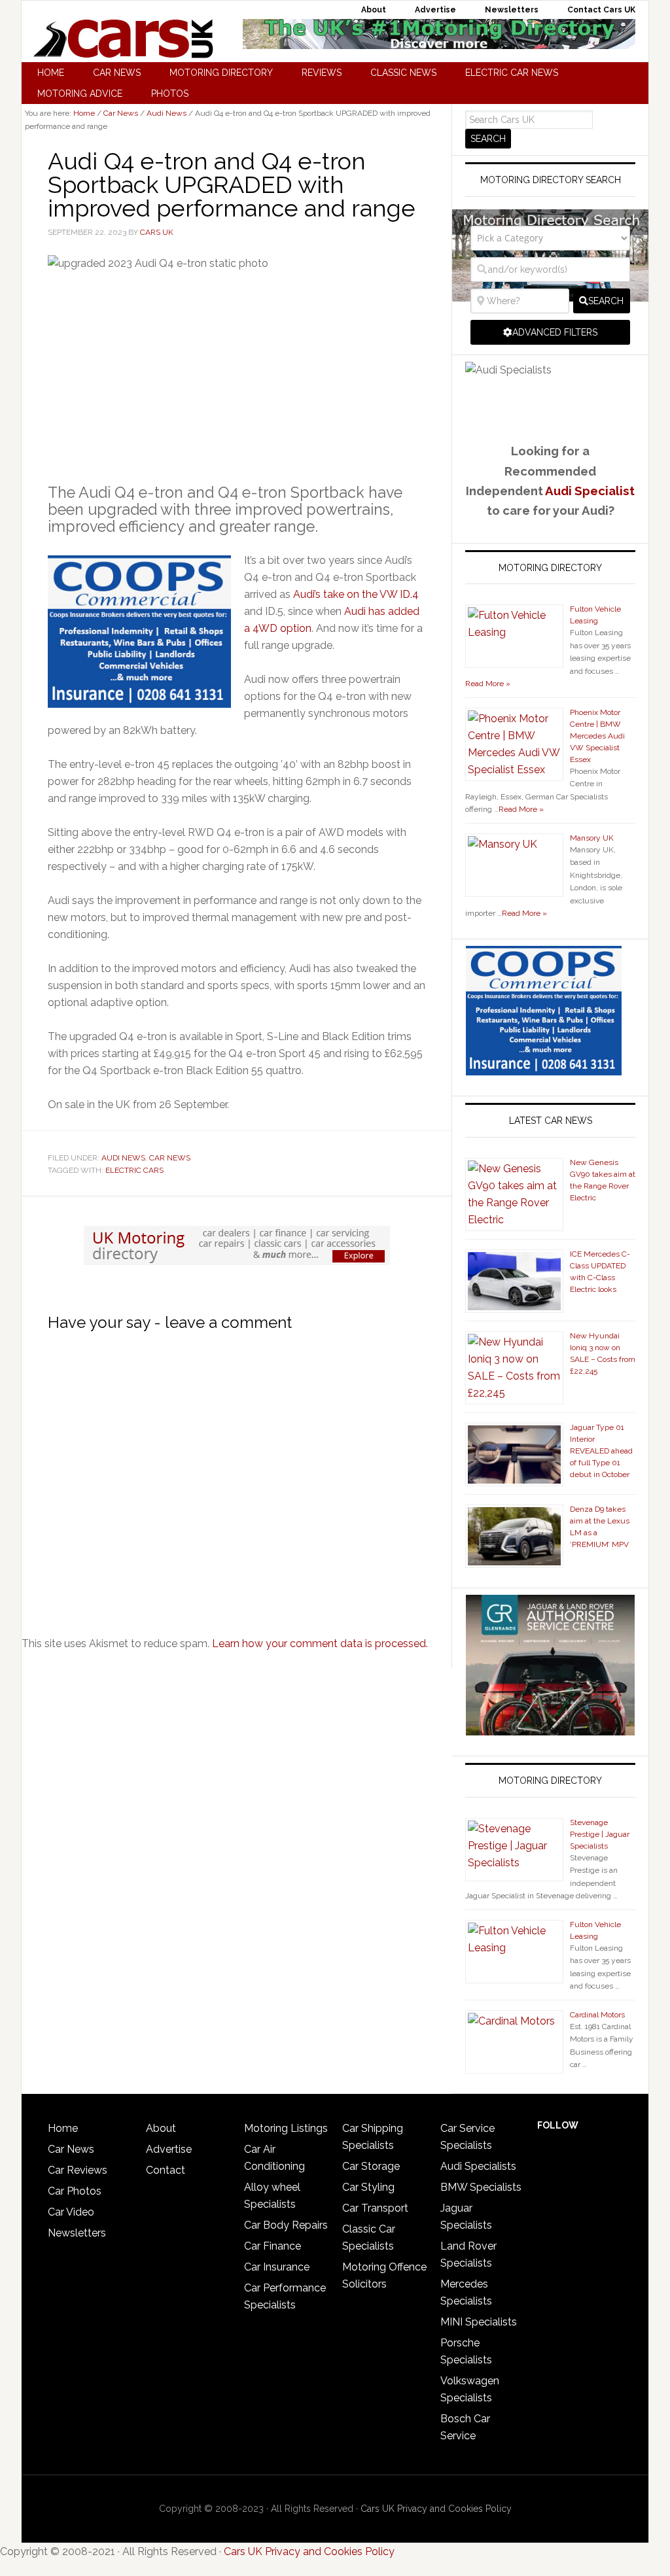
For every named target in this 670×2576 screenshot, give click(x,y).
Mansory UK (592, 838)
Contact (166, 2170)
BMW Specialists (481, 2187)
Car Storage (371, 2166)
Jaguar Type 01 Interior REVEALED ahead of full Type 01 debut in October (601, 1451)
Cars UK (123, 39)
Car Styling (368, 2187)
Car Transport (375, 2208)
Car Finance (273, 2246)
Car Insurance (277, 2267)
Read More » (488, 684)
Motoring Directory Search (551, 180)
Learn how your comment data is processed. (320, 1644)
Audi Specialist (590, 491)
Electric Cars (134, 1170)
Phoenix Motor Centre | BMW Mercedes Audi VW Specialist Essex (597, 736)
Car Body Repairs (286, 2225)
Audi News (123, 1158)
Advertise (169, 2149)
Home (63, 2128)
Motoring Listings (286, 2128)
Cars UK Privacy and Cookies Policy (436, 2509)
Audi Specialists (478, 2166)
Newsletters (77, 2233)
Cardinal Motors (597, 2015)
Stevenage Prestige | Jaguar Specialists (600, 1834)
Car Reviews (78, 2170)
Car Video (71, 2212)
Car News (170, 1158)
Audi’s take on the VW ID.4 (356, 594)
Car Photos (75, 2191)
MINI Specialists (479, 2322)
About (161, 2128)
